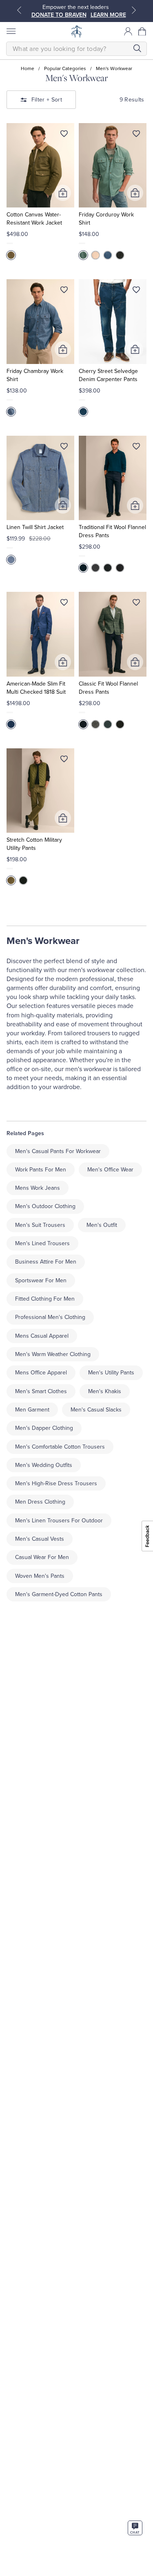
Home (28, 68)
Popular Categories (65, 68)
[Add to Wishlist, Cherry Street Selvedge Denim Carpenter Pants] (136, 291)
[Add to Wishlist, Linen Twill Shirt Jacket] (64, 448)
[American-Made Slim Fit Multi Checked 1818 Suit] (40, 634)
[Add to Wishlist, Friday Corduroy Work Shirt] (136, 135)
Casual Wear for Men (42, 1557)
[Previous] (19, 10)
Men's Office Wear (110, 1170)
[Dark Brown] (120, 568)
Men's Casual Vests (40, 1539)
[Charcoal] (108, 568)
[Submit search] (137, 48)
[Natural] (95, 255)
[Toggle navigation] (11, 31)
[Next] (134, 10)
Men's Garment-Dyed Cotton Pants (59, 1594)
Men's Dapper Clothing (44, 1428)
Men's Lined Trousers (42, 1243)
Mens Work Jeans (38, 1188)
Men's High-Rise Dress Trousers (56, 1483)
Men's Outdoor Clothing (45, 1206)
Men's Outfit (102, 1225)
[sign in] (128, 31)
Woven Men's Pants (40, 1576)
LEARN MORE (108, 15)
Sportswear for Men (41, 1280)
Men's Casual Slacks (96, 1410)
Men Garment (32, 1410)
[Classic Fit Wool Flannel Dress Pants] (113, 634)
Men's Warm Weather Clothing (53, 1354)
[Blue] (108, 255)
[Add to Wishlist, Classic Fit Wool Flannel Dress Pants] (136, 604)
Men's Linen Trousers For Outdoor (59, 1521)
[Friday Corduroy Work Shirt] (113, 165)
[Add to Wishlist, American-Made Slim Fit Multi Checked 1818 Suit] (64, 604)
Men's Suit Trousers (40, 1225)
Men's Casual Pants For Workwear (58, 1151)
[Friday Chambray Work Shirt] (40, 321)
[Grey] (95, 568)
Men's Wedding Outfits (44, 1465)
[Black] (120, 255)
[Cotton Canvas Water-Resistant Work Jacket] (40, 165)
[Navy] (83, 568)
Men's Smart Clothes (41, 1391)
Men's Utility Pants (111, 1373)
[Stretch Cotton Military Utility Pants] (40, 791)
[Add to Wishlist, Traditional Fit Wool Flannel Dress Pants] (136, 448)
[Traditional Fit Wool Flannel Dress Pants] (113, 478)
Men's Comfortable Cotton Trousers (60, 1447)
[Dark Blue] (11, 560)
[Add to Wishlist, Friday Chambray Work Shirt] (64, 291)
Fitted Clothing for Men (45, 1299)
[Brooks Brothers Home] (77, 31)
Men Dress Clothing (40, 1502)
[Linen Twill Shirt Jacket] (40, 478)
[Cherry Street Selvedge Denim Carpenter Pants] (113, 321)
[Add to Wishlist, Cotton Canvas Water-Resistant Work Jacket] (64, 135)
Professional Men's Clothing (50, 1317)
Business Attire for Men (46, 1262)
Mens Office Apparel (41, 1373)
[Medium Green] (11, 255)
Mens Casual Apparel (42, 1336)
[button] (142, 31)
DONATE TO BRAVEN (59, 15)
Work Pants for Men (41, 1170)
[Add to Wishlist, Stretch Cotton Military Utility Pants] (64, 761)
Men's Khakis (105, 1391)
